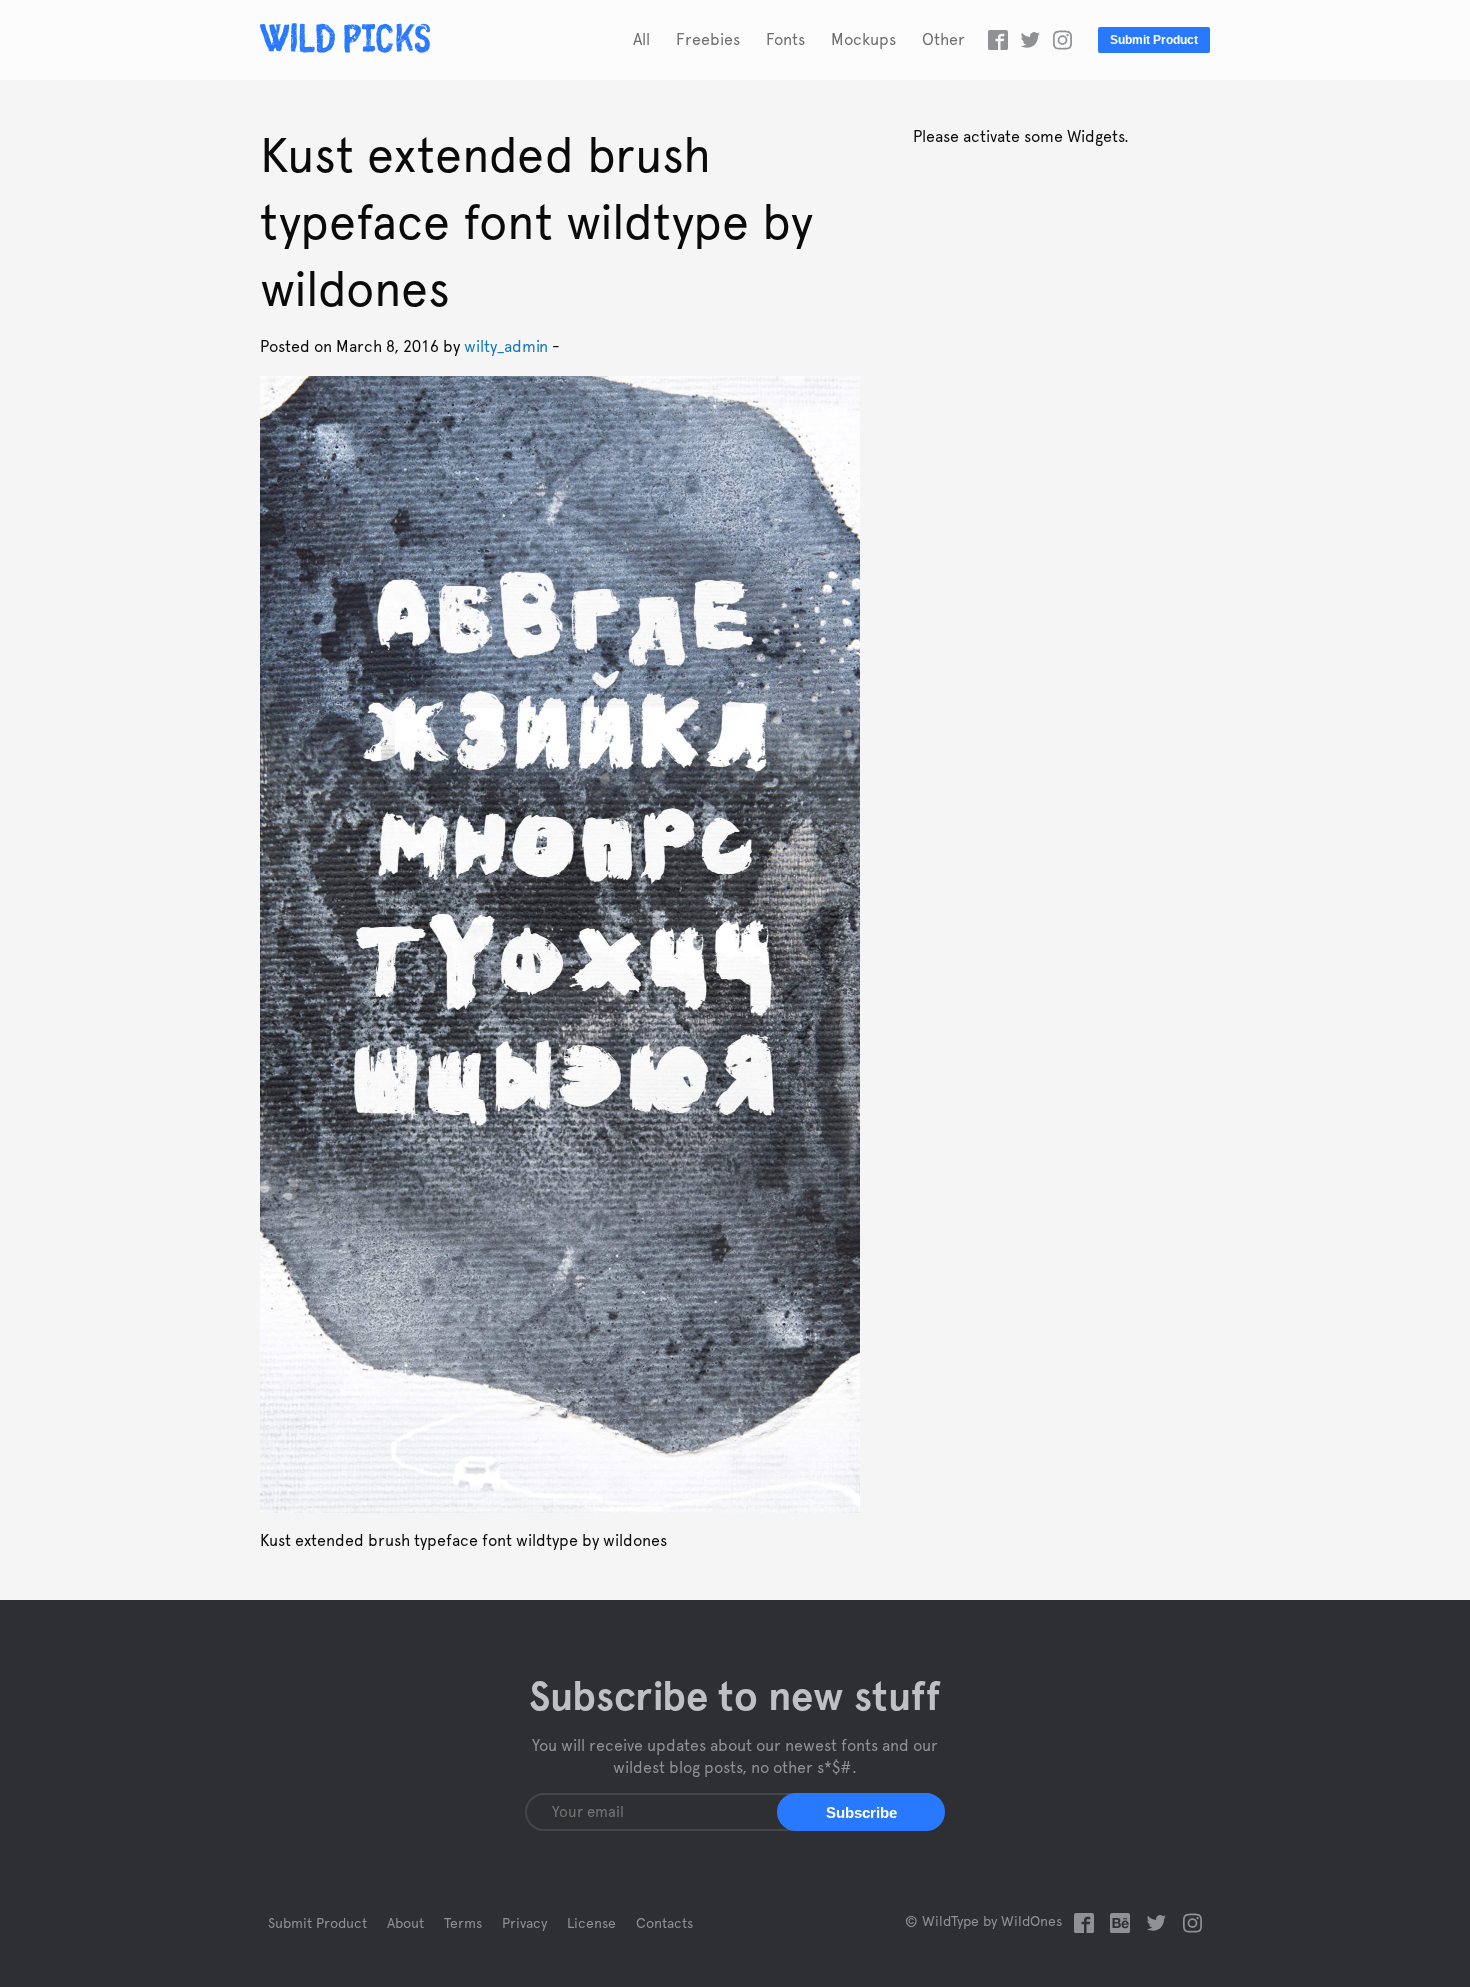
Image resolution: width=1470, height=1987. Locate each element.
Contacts (664, 1924)
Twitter (1030, 40)
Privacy (524, 1924)
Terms (463, 1924)
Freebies (708, 40)
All (641, 40)
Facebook (998, 40)
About (405, 1924)
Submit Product (1154, 40)
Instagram (1062, 40)
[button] (861, 1812)
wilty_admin (506, 347)
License (591, 1924)
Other (943, 40)
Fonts (785, 40)
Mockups (863, 40)
